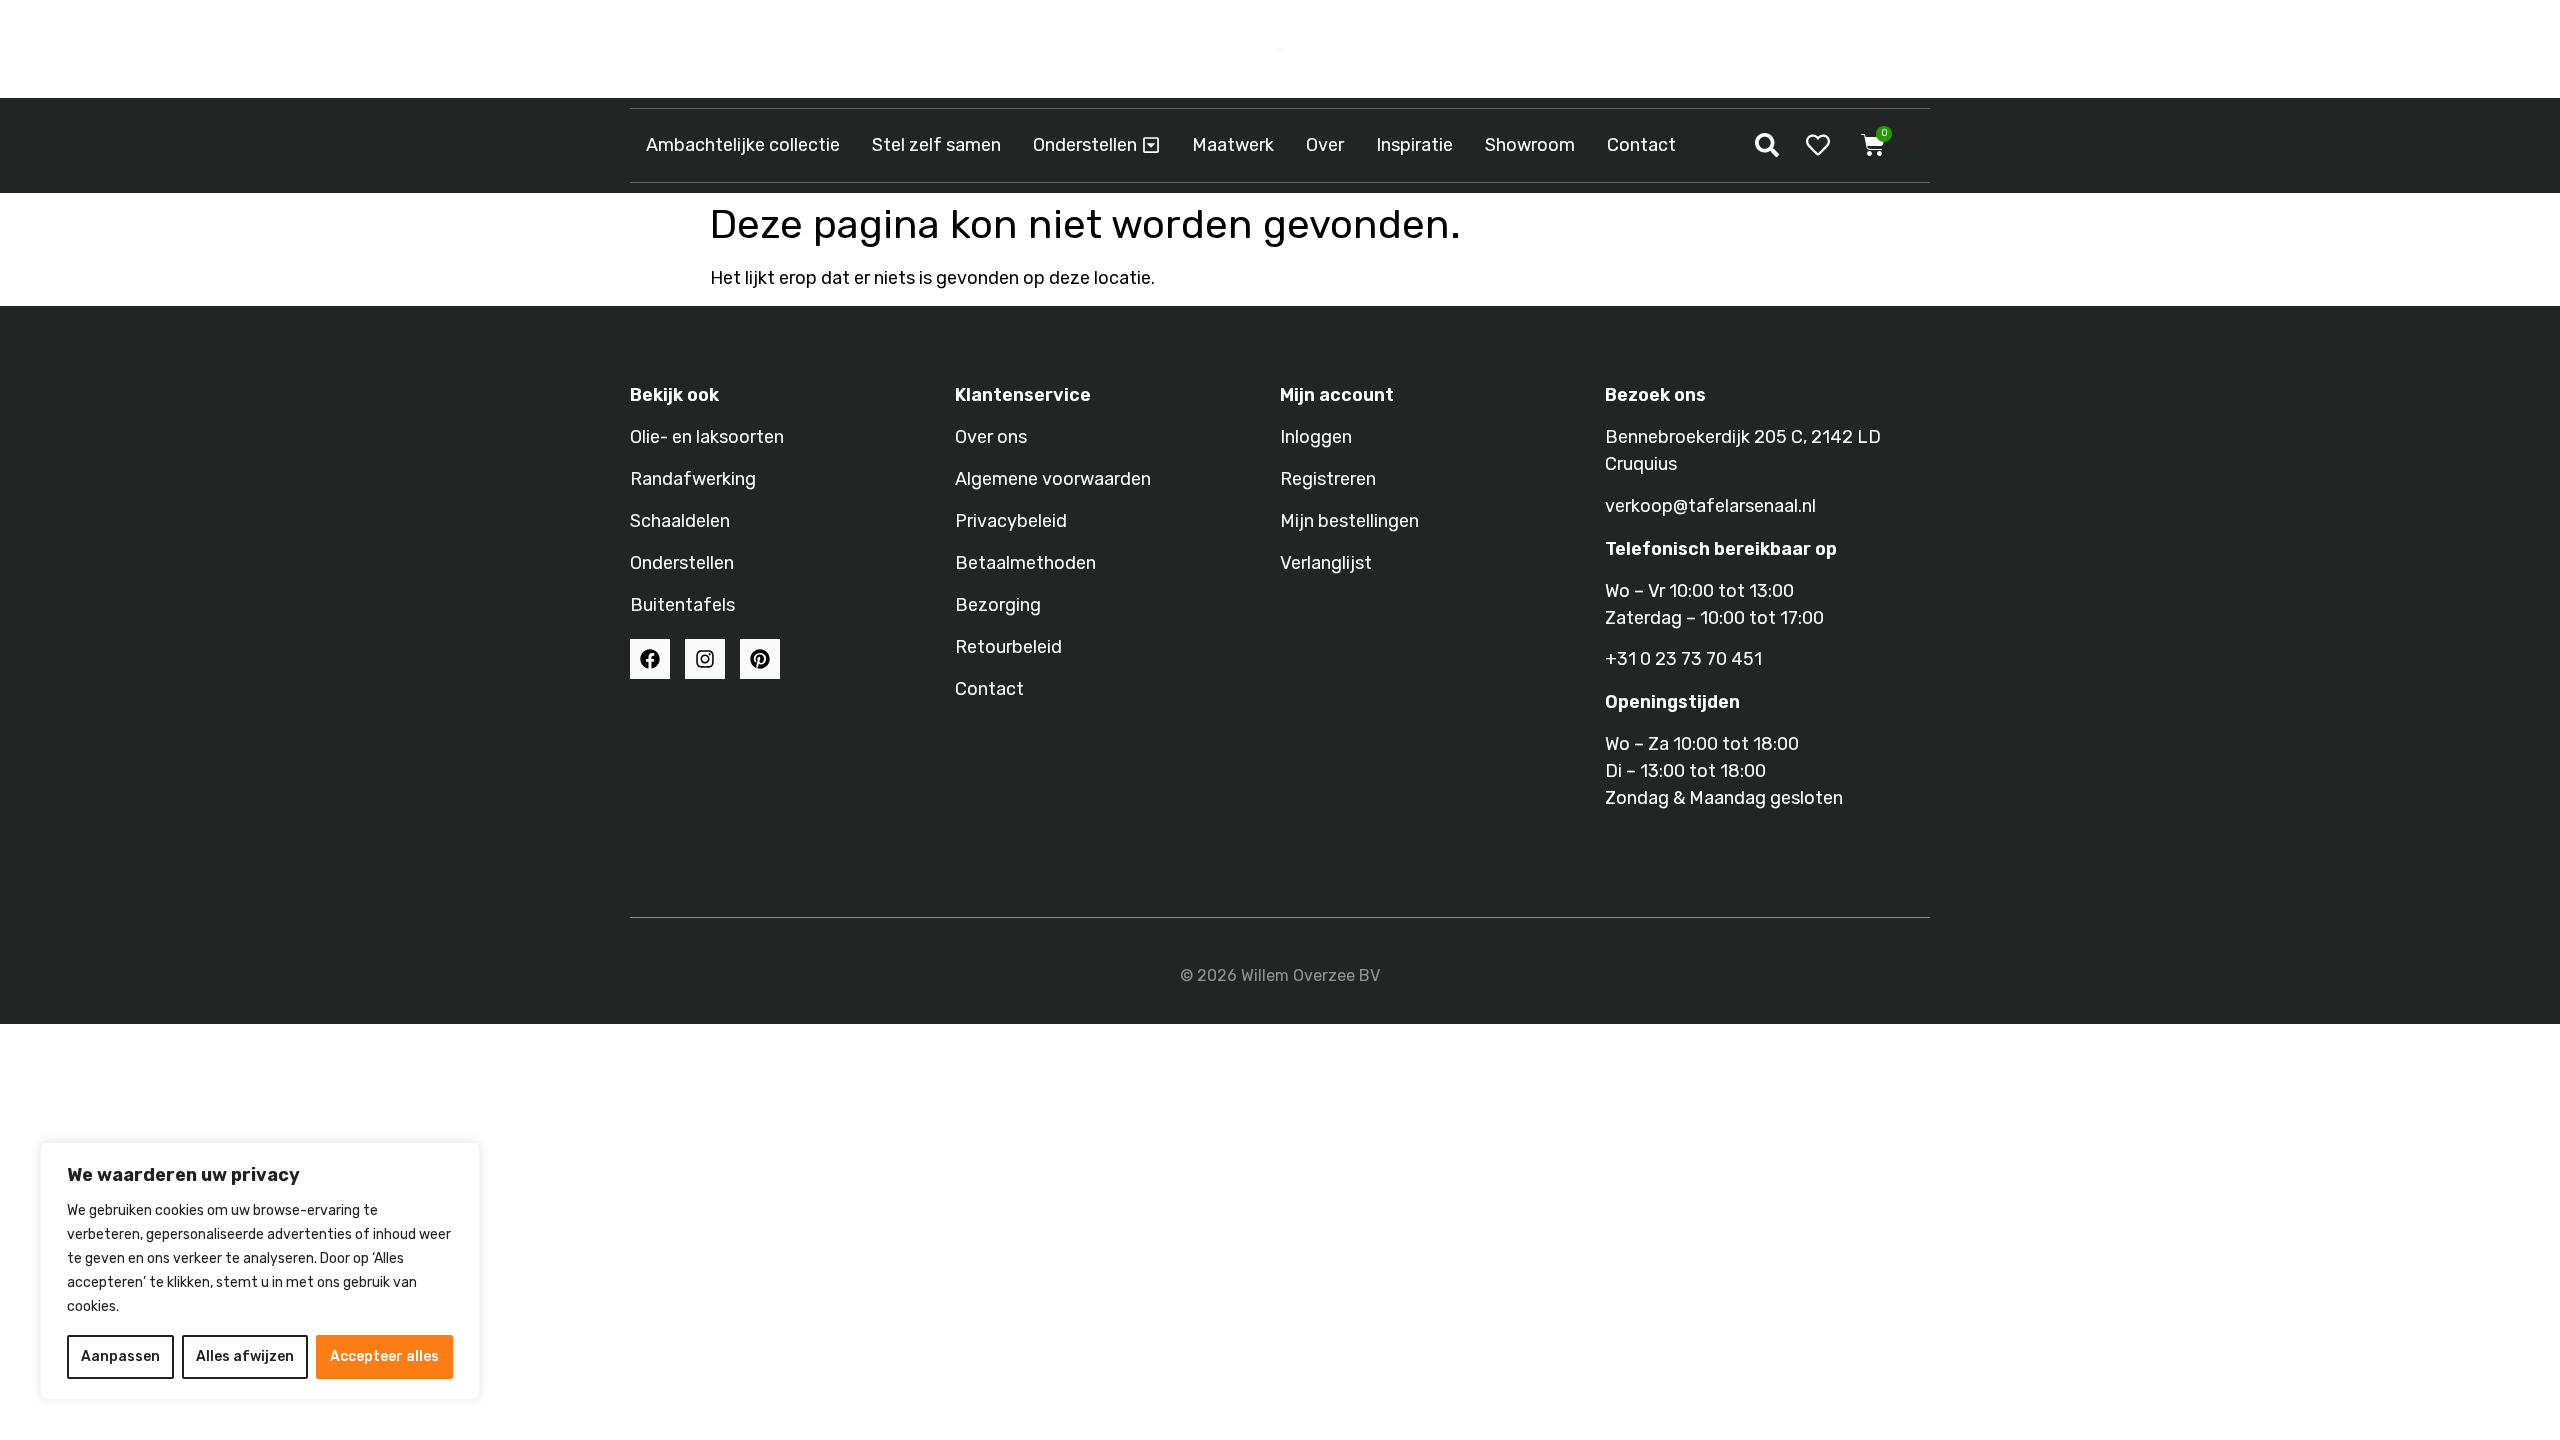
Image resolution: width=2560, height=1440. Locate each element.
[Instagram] (705, 659)
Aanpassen (120, 1356)
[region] (260, 1271)
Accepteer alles (384, 1356)
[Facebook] (650, 659)
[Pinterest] (760, 659)
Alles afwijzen (245, 1356)
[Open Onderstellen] (1151, 145)
